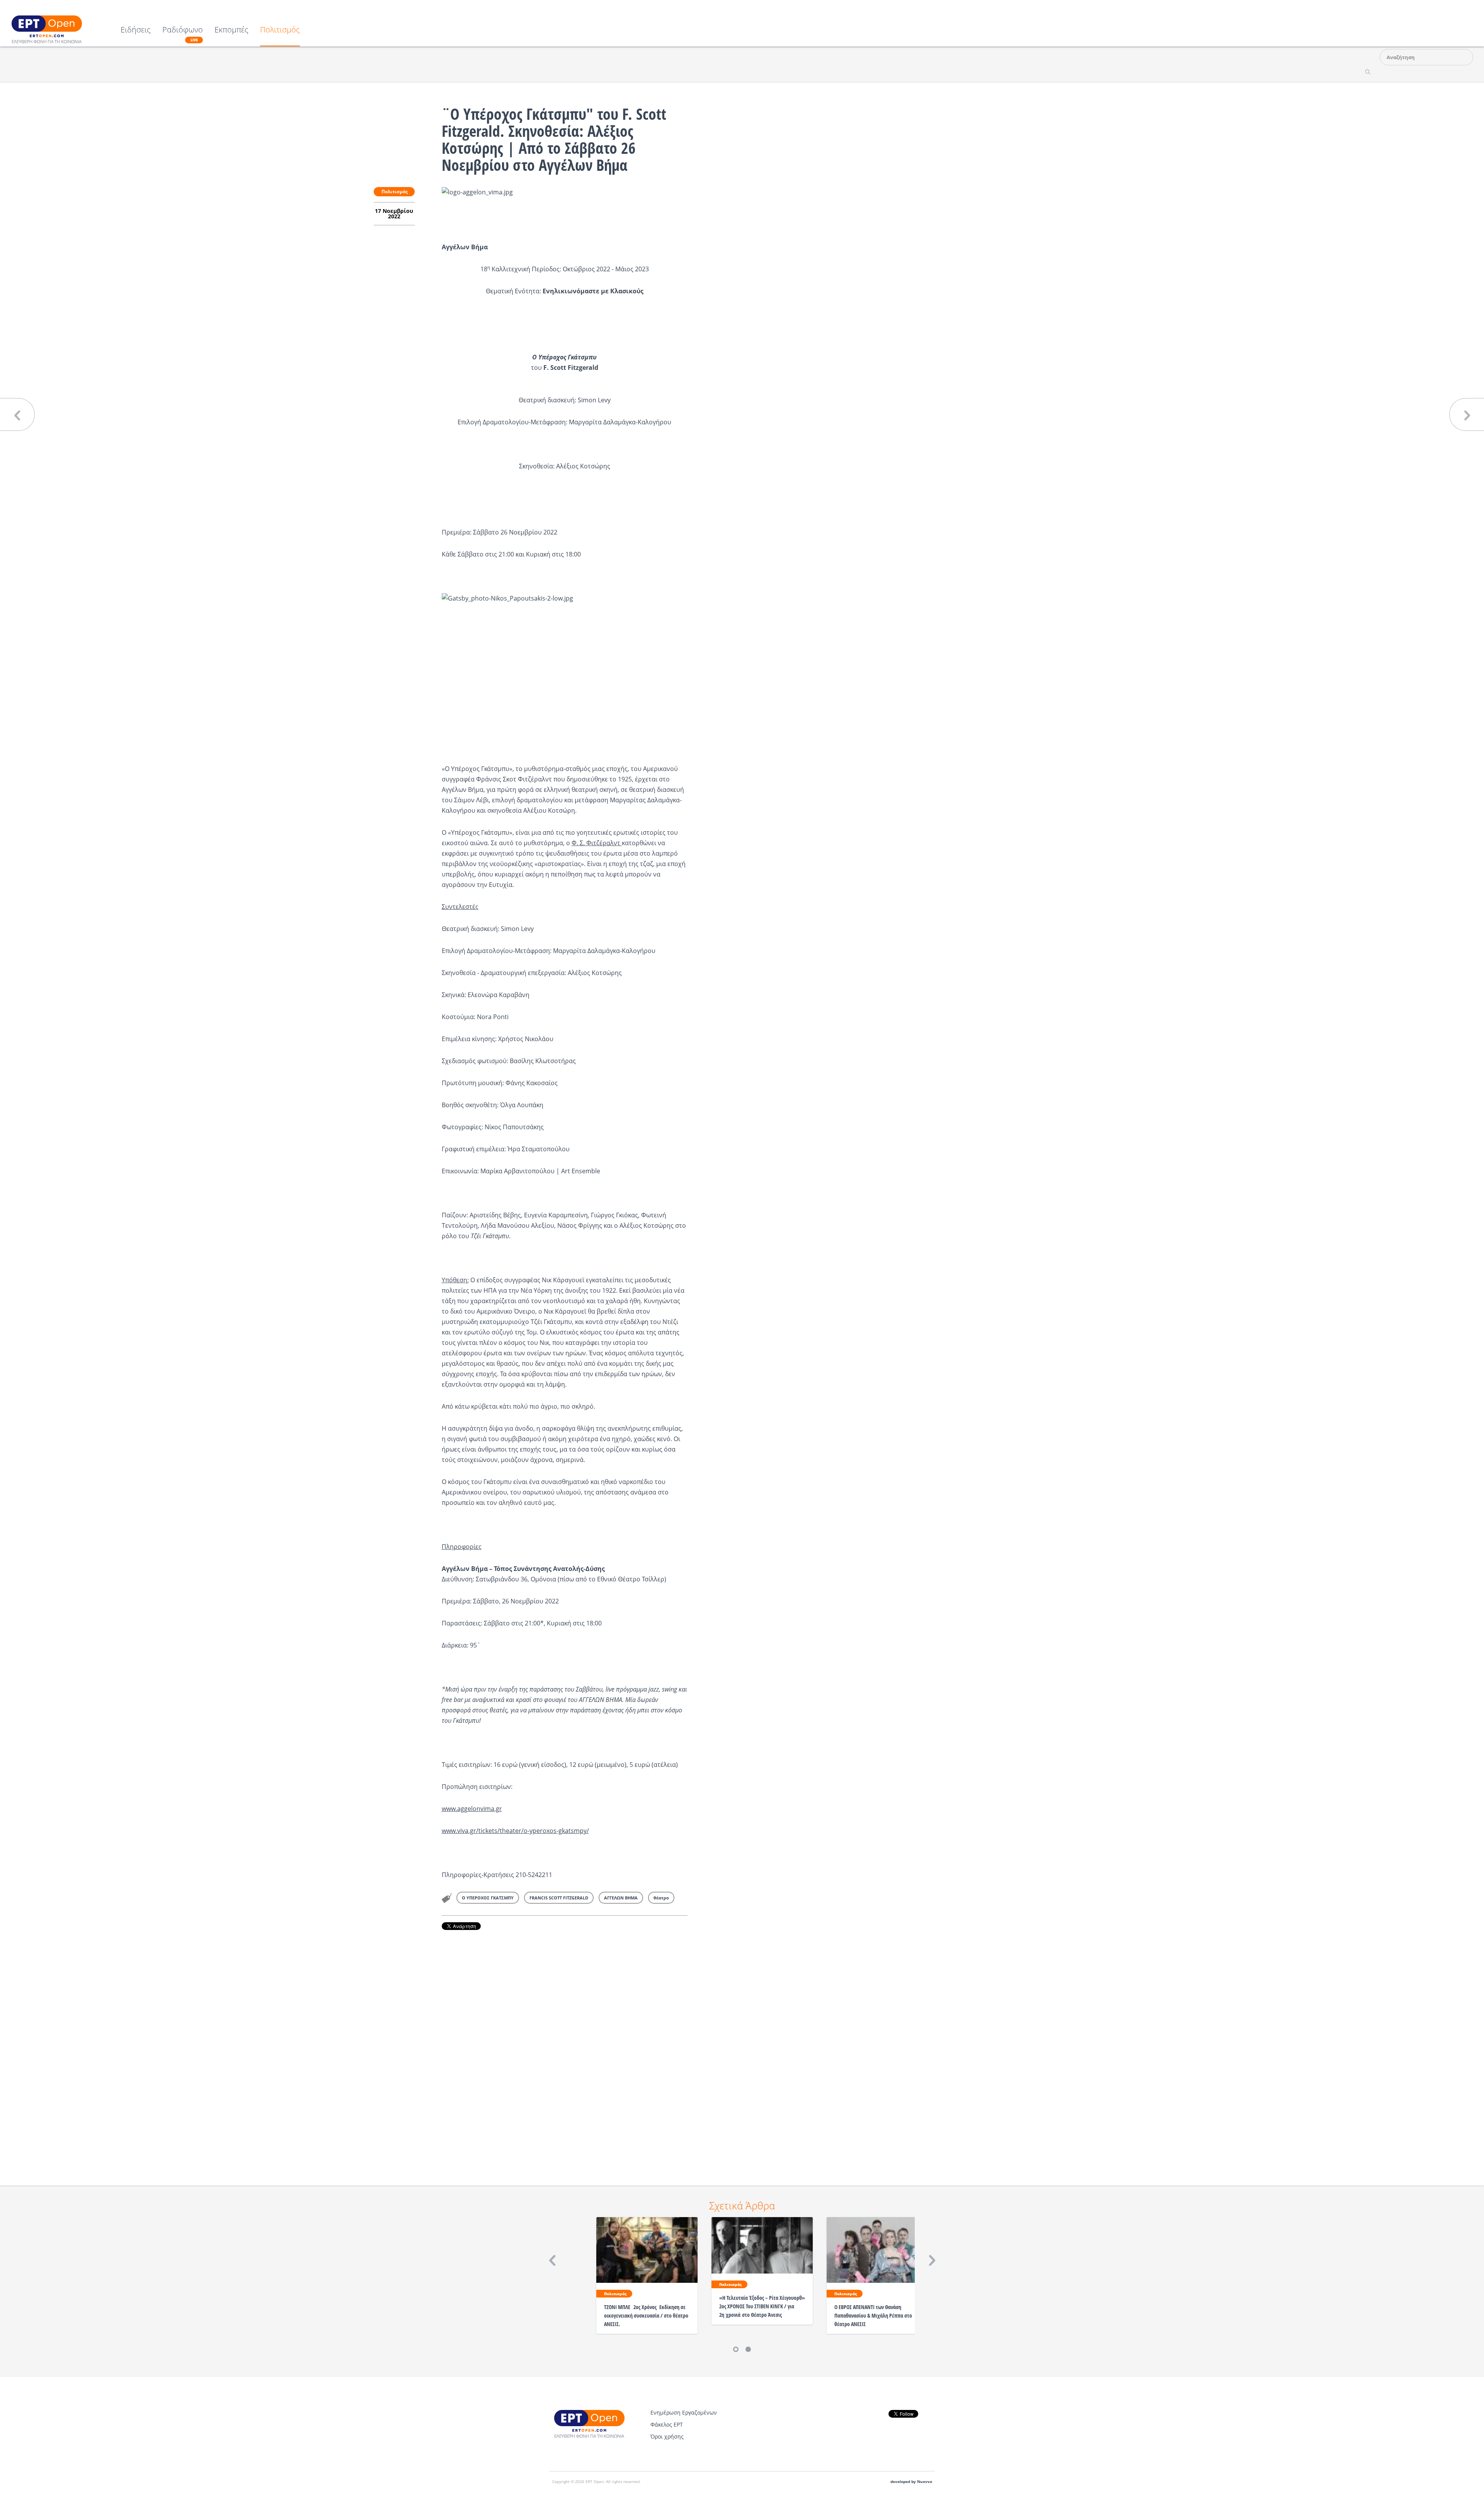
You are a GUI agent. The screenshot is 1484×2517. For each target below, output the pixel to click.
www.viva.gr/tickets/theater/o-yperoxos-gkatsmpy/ (515, 1831)
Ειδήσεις (136, 30)
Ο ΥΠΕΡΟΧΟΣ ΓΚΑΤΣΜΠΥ (488, 1898)
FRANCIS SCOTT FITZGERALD (559, 1898)
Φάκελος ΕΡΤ (667, 2424)
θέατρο (661, 1898)
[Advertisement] (565, 2047)
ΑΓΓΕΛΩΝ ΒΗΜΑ (621, 1898)
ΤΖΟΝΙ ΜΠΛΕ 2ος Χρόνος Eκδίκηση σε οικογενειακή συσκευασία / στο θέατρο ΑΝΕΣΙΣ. (646, 2315)
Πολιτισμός (280, 30)
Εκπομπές (231, 30)
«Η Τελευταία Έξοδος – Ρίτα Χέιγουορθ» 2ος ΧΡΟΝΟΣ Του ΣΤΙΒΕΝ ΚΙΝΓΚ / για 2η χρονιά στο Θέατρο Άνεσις (762, 2306)
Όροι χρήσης (667, 2436)
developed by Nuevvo (911, 2482)
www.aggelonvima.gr (472, 1809)
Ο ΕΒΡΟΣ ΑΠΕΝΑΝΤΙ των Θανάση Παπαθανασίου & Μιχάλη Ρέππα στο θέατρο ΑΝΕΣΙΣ (873, 2315)
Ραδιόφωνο (183, 34)
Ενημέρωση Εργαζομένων (684, 2412)
